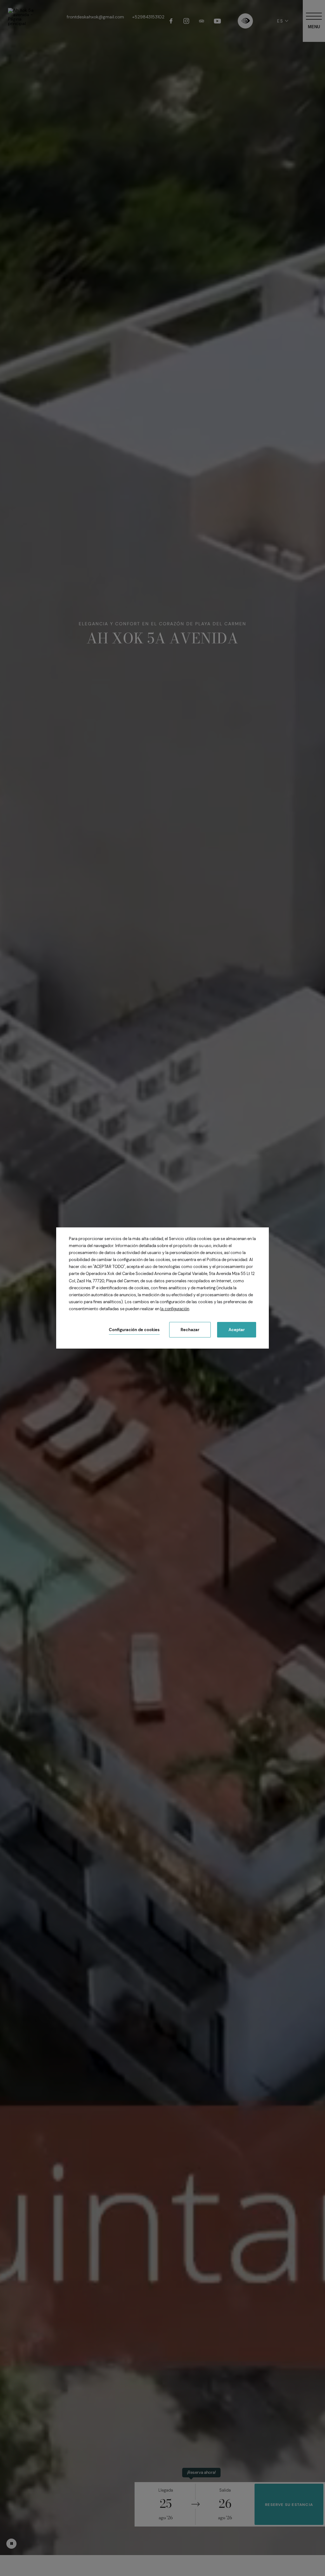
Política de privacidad (227, 1260)
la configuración (175, 1309)
